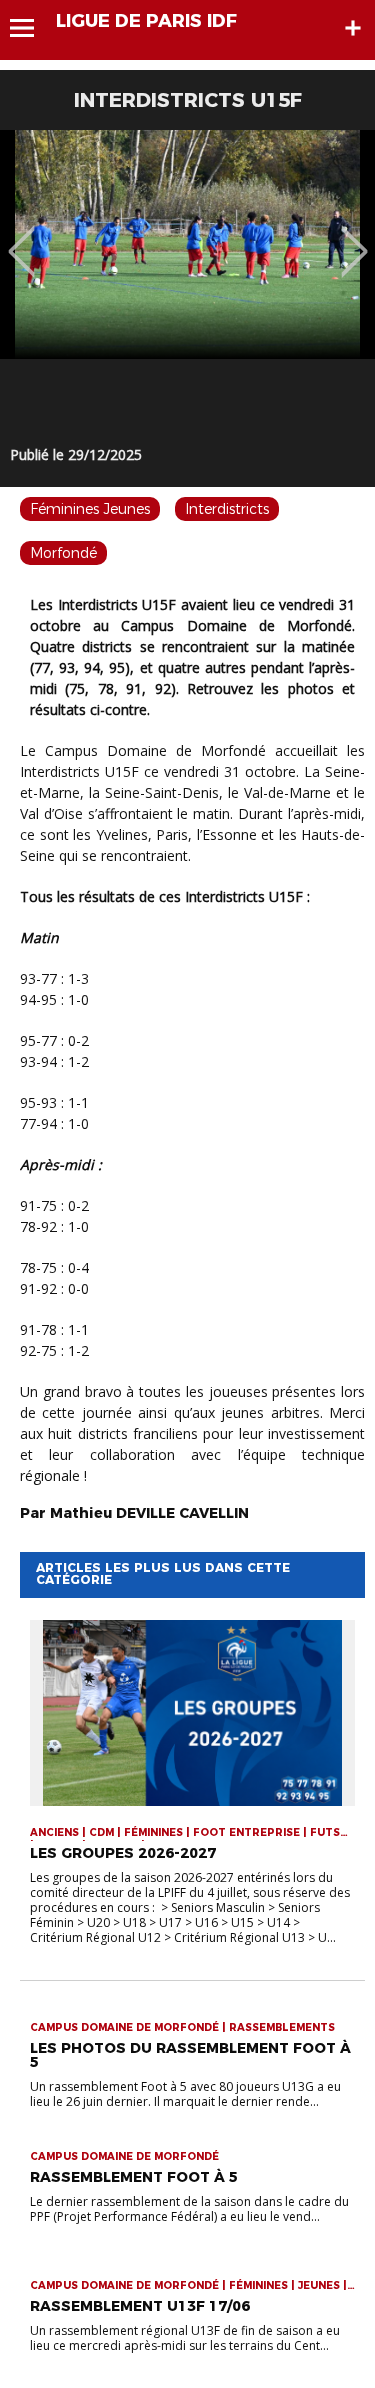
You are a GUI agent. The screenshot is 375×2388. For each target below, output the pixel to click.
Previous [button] (21, 237)
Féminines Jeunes (90, 509)
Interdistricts (227, 509)
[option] (187, 244)
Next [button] (354, 237)
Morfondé (63, 553)
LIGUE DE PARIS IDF (146, 21)
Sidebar (353, 28)
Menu (31, 28)
